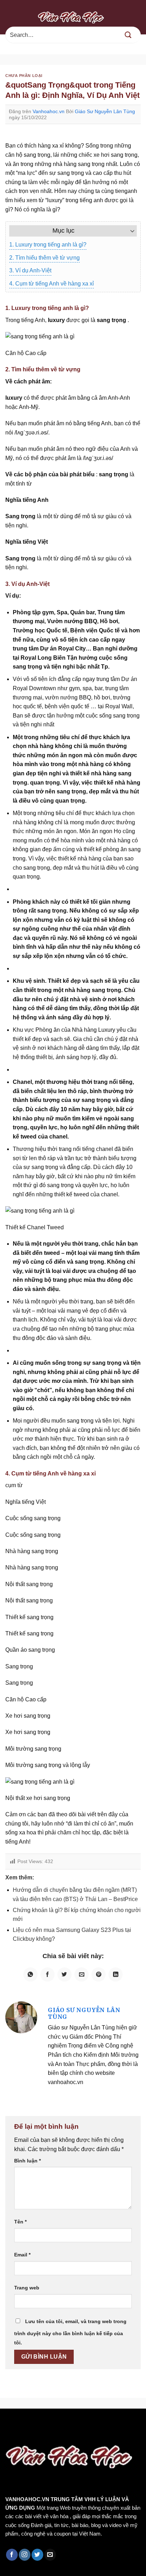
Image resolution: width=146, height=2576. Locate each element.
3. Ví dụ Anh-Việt (30, 270)
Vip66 (9, 2424)
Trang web (27, 2288)
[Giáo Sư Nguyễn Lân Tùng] (21, 2017)
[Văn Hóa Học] (73, 17)
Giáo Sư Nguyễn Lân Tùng (105, 111)
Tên (20, 2222)
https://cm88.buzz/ (90, 2424)
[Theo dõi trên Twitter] (37, 2555)
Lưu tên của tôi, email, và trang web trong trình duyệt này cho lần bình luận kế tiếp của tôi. (70, 2332)
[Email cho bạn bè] (82, 1974)
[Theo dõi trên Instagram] (25, 2555)
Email (22, 2255)
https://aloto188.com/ (78, 2433)
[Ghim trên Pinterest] (99, 1974)
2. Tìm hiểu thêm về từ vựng (44, 258)
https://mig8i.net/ (24, 2433)
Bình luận (27, 2161)
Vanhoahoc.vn (49, 111)
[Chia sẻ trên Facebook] (47, 1974)
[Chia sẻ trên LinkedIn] (116, 1974)
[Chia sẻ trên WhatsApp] (30, 1974)
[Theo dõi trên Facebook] (12, 2555)
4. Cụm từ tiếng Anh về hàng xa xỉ (52, 284)
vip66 (55, 2424)
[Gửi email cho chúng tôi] (50, 2555)
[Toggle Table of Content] (129, 231)
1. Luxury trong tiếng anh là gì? (48, 245)
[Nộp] (128, 35)
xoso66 (32, 2424)
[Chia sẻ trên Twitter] (64, 1974)
